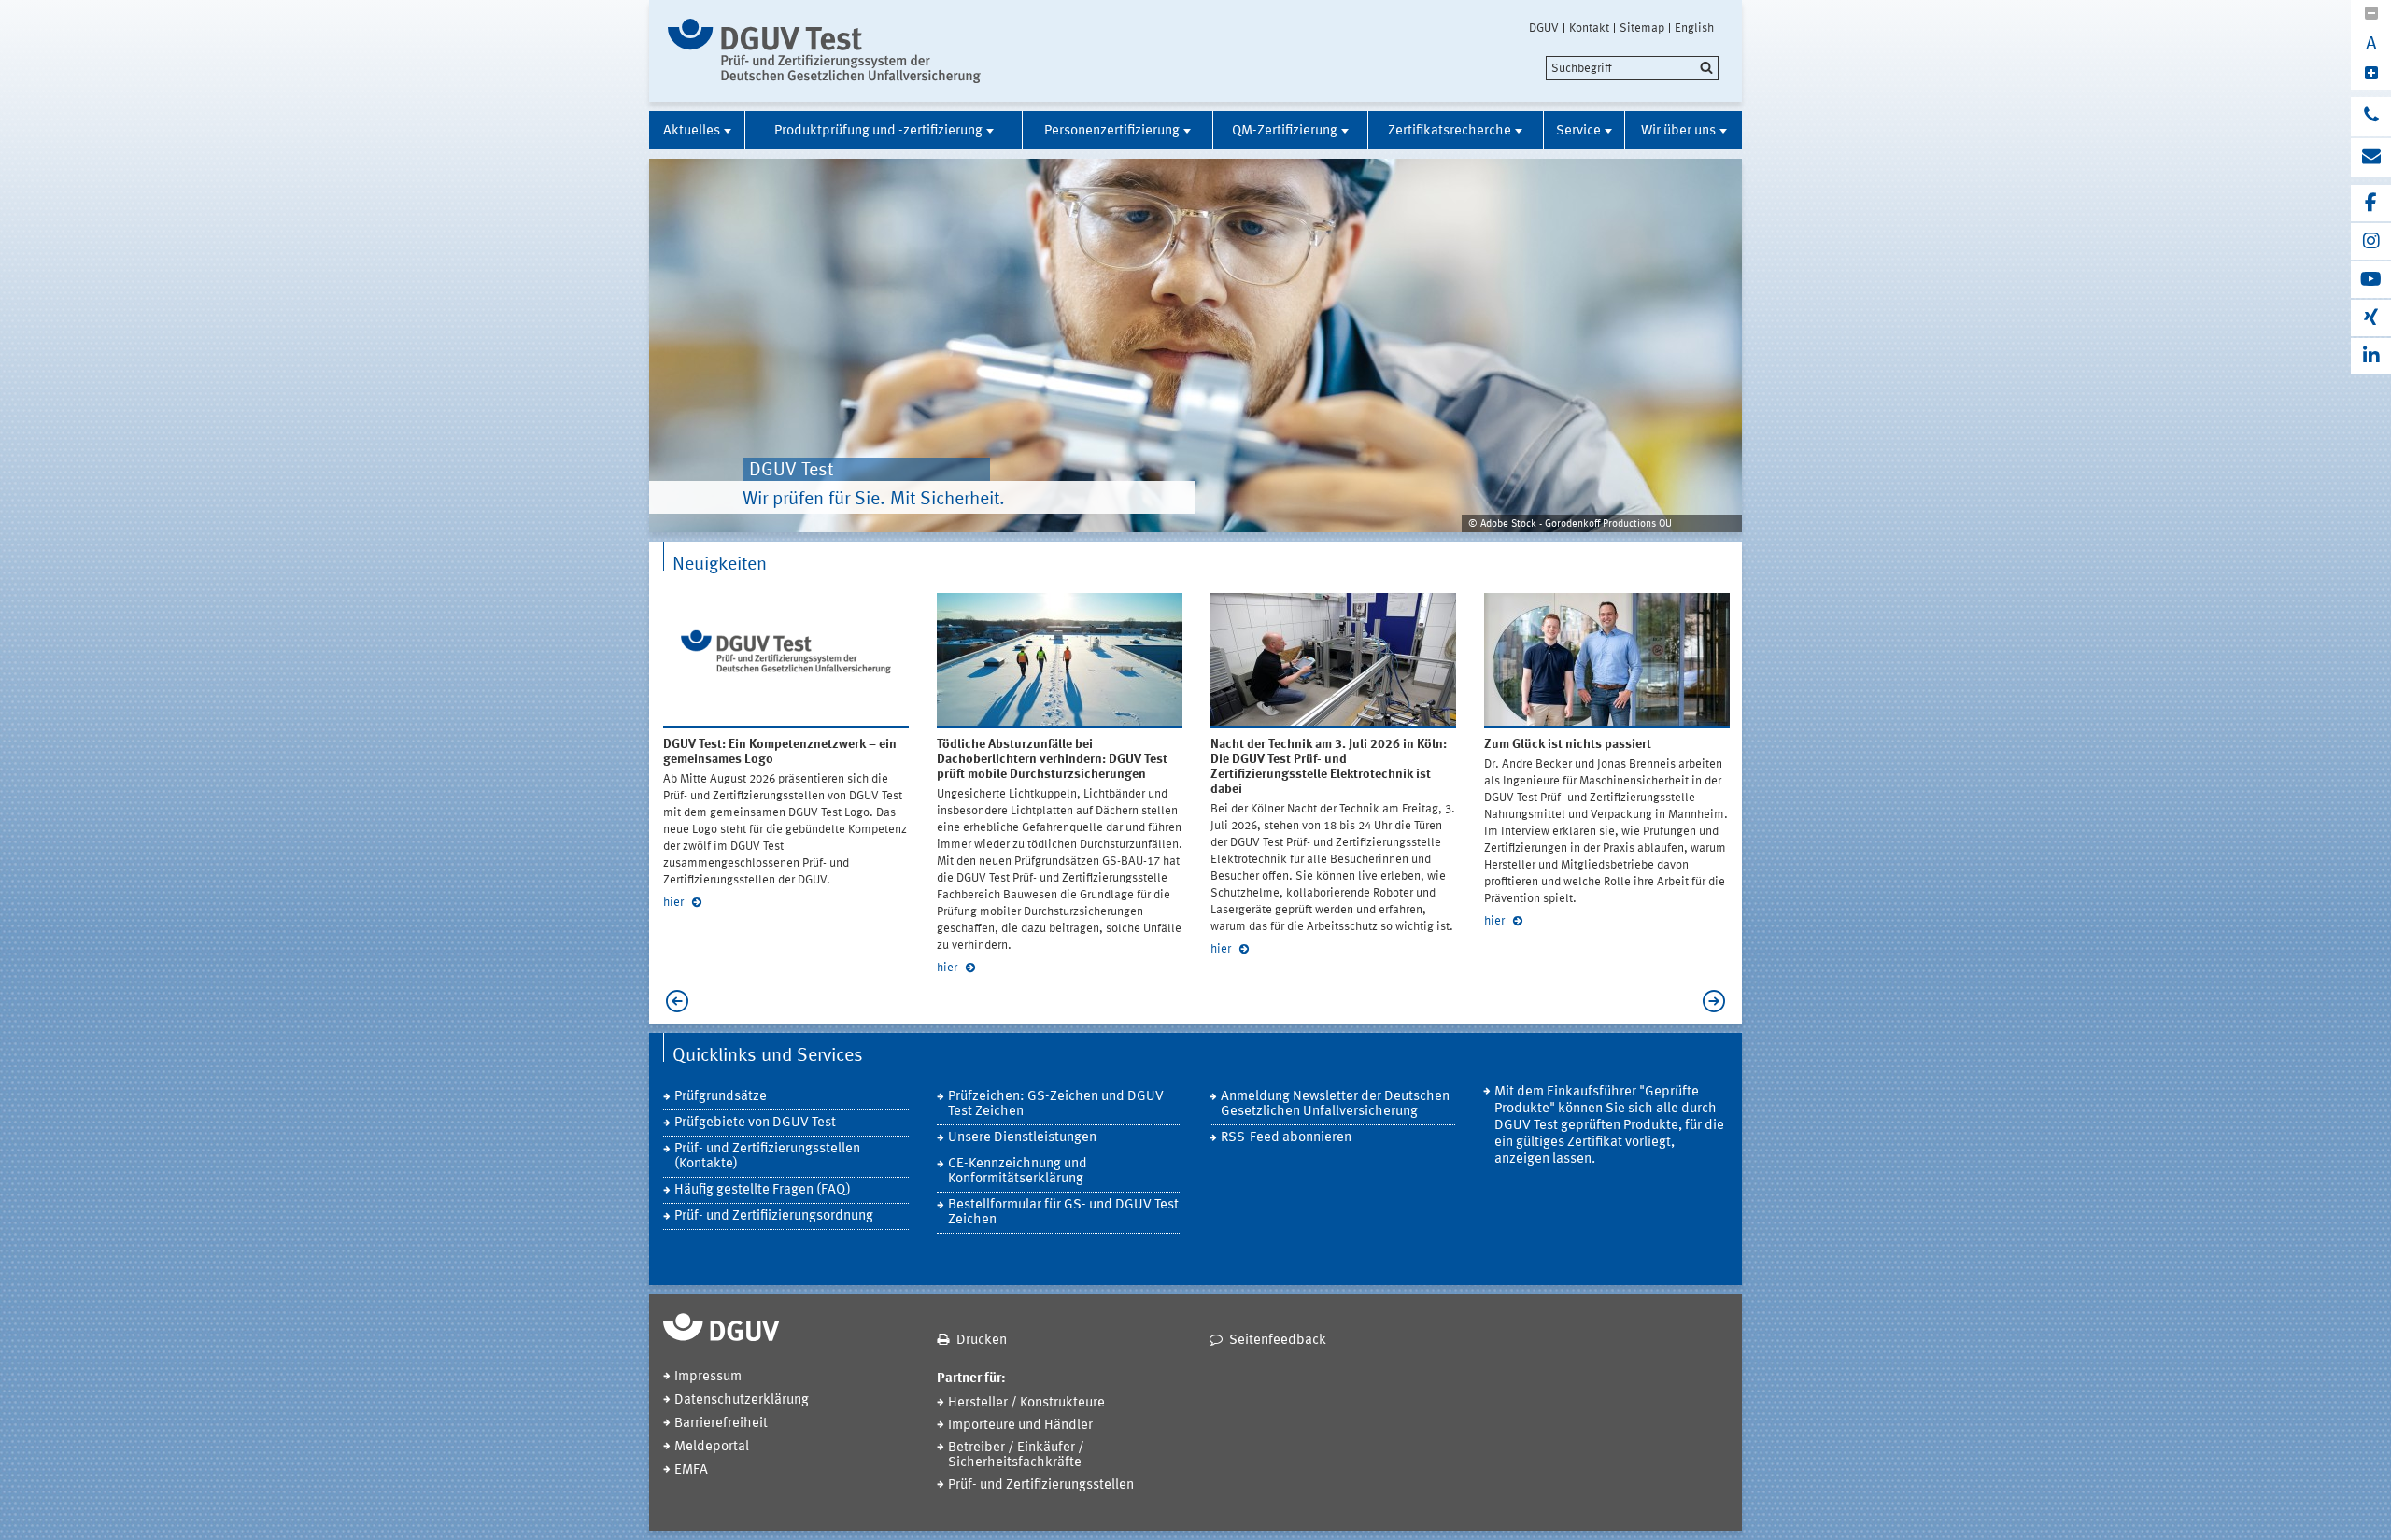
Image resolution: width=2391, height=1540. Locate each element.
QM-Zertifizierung (1285, 131)
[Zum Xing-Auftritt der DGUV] (2371, 318)
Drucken (982, 1341)
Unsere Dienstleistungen (1022, 1138)
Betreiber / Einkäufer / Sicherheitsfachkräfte (1016, 1455)
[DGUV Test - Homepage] (824, 51)
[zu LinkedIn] (2371, 356)
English (1694, 28)
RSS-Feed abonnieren (1286, 1138)
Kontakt (1589, 28)
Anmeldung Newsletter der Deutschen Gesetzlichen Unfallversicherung (1335, 1104)
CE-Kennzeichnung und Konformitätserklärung (1018, 1172)
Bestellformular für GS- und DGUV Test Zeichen (1063, 1213)
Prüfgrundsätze (721, 1097)
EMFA (691, 1470)
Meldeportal (712, 1447)
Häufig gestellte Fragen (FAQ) (763, 1190)
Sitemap (1642, 28)
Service (1578, 131)
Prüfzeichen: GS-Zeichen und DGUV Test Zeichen (1056, 1104)
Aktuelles (692, 131)
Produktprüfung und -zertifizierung (878, 131)
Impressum (708, 1377)
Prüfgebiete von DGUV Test (755, 1123)
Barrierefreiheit (721, 1424)
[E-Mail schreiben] (2371, 158)
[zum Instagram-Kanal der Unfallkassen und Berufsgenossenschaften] (2371, 241)
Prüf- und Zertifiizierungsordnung (774, 1216)
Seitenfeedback (1278, 1341)
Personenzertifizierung (1112, 131)
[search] (1632, 68)
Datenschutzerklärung (742, 1400)
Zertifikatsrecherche (1450, 131)
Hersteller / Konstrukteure (1026, 1403)
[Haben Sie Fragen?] (2371, 117)
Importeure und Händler (1020, 1426)
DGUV (1544, 28)
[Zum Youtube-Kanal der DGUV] (2371, 280)
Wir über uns (1678, 131)
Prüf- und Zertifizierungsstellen (1041, 1485)
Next (1719, 1001)
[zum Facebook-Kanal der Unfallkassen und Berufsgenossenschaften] (2371, 203)
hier (675, 903)
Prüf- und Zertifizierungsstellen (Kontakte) (767, 1157)
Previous (672, 1001)
